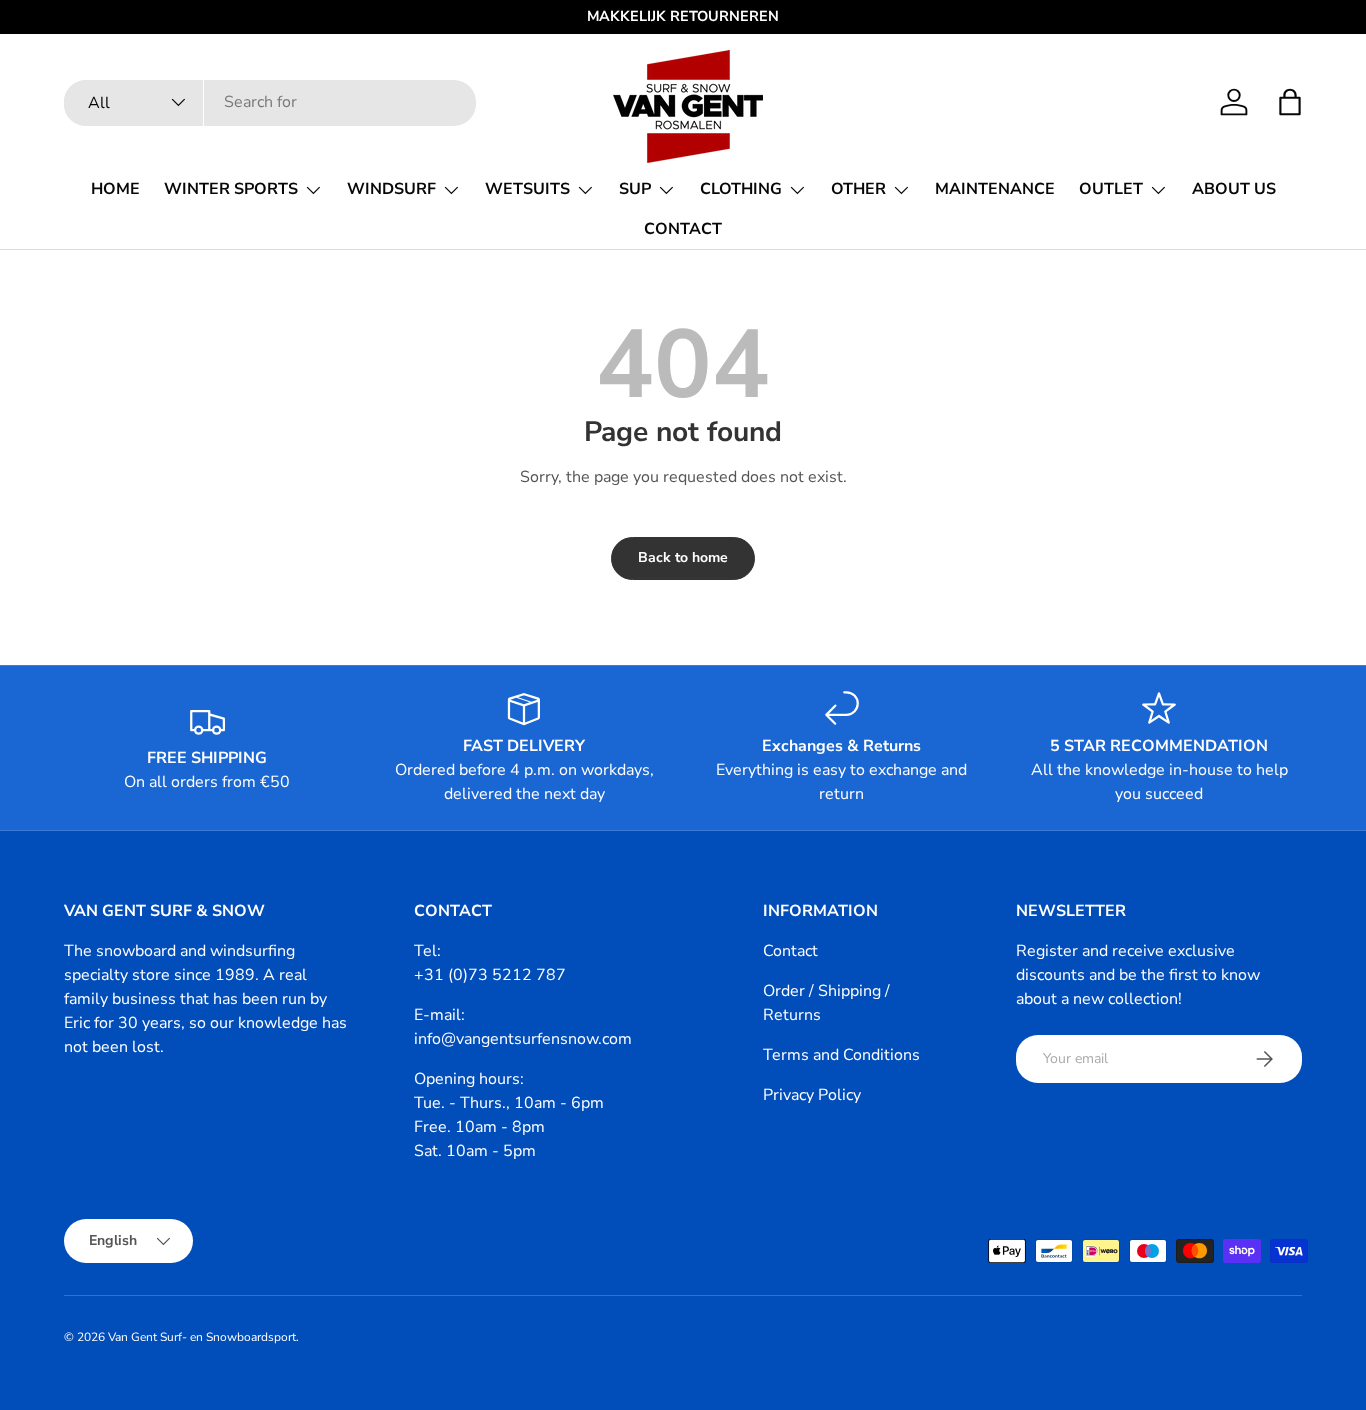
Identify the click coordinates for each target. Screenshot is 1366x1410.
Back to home (683, 557)
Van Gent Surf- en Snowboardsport (202, 1337)
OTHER (858, 189)
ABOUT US (1234, 189)
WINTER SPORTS (231, 189)
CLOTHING (741, 189)
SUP (635, 189)
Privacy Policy (812, 1095)
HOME (115, 189)
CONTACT (683, 229)
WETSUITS (527, 189)
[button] (1290, 102)
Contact (790, 951)
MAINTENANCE (995, 189)
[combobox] (270, 102)
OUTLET (1111, 189)
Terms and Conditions (841, 1055)
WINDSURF (391, 189)
